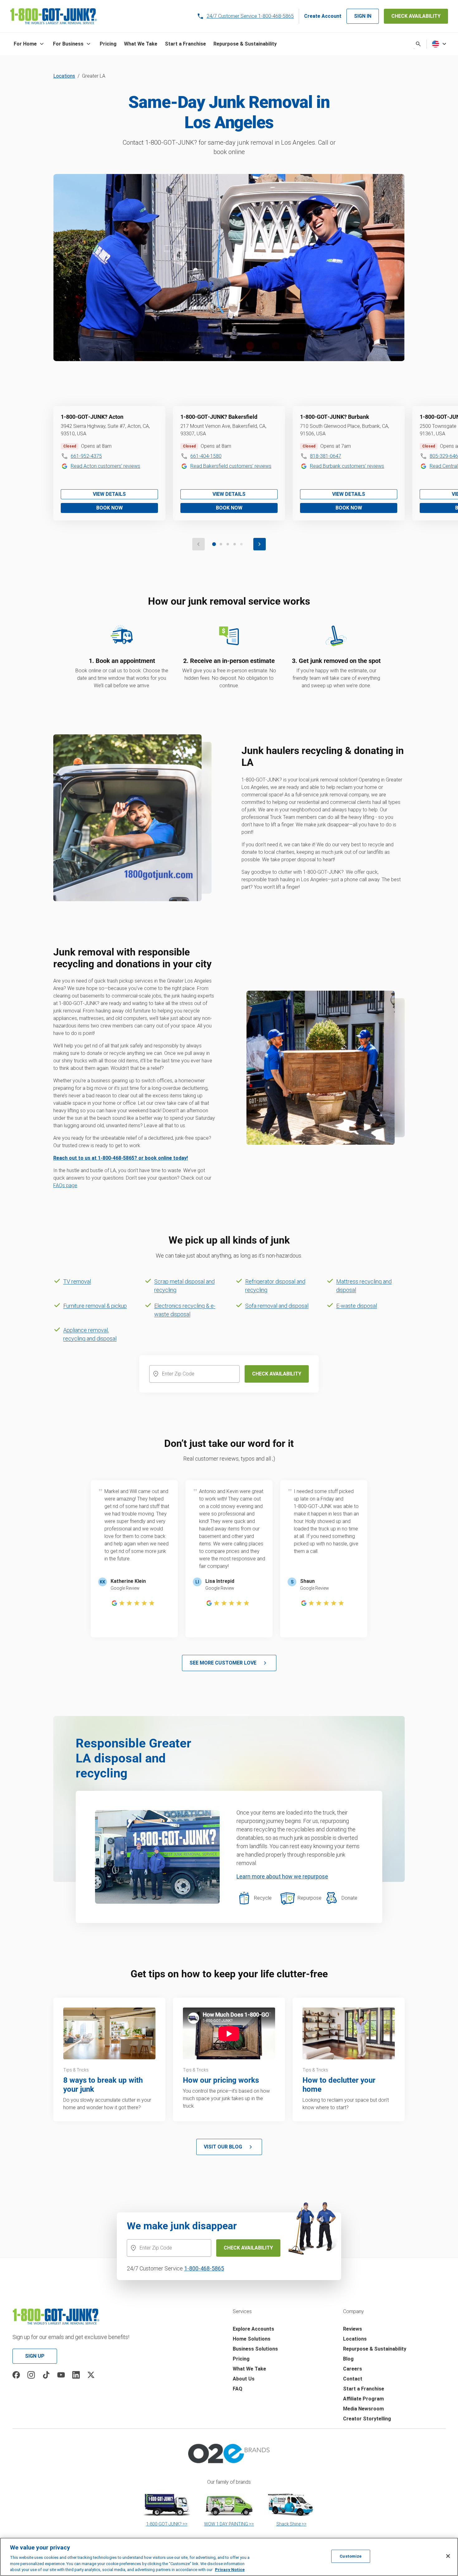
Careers (353, 2369)
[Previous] (198, 544)
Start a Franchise (364, 2389)
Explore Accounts (253, 2329)
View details (109, 494)
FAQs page (65, 1185)
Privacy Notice (230, 2570)
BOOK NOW (110, 508)
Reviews (353, 2329)
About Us (244, 2379)
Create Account (323, 16)
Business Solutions (255, 2349)
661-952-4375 (86, 456)
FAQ (238, 2389)
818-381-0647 (326, 456)
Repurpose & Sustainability (375, 2349)
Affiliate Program (363, 2399)
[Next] (260, 544)
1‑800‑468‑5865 (204, 2268)
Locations (64, 76)
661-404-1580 (206, 456)
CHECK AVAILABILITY (416, 16)
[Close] (448, 2556)
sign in (363, 16)
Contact (353, 2379)
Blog (348, 2359)
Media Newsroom (363, 2409)
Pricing (241, 2359)
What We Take (249, 2369)
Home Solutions (252, 2339)
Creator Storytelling (367, 2419)
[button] (30, 44)
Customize (351, 2556)
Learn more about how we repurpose (282, 1876)
